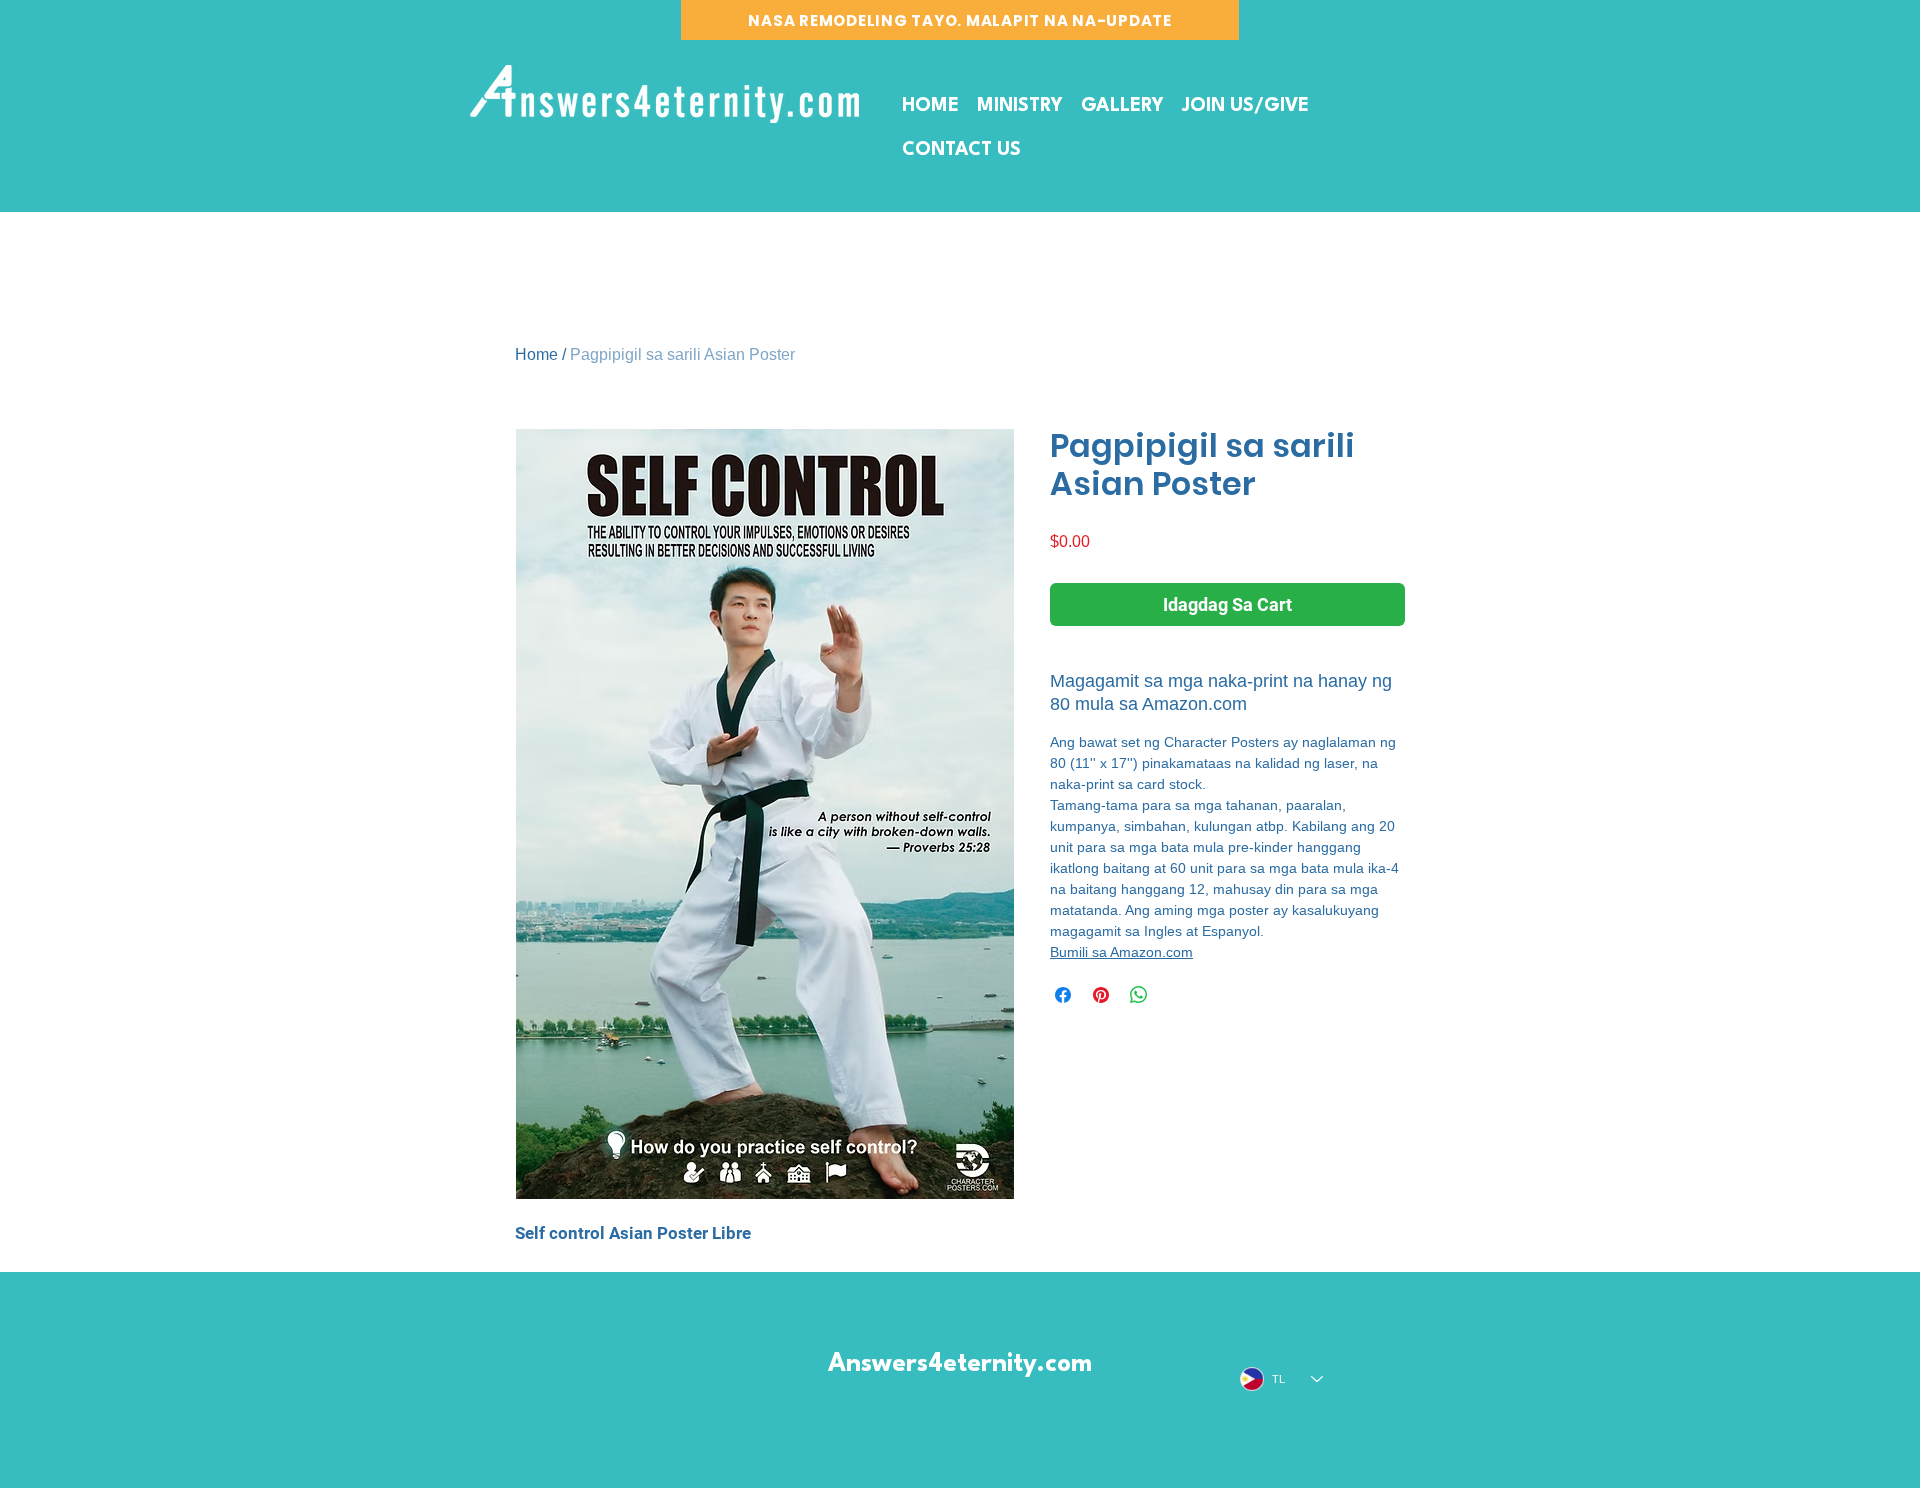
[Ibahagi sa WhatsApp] (1139, 995)
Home (536, 354)
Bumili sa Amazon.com (1121, 952)
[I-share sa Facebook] (1063, 995)
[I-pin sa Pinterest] (1101, 995)
